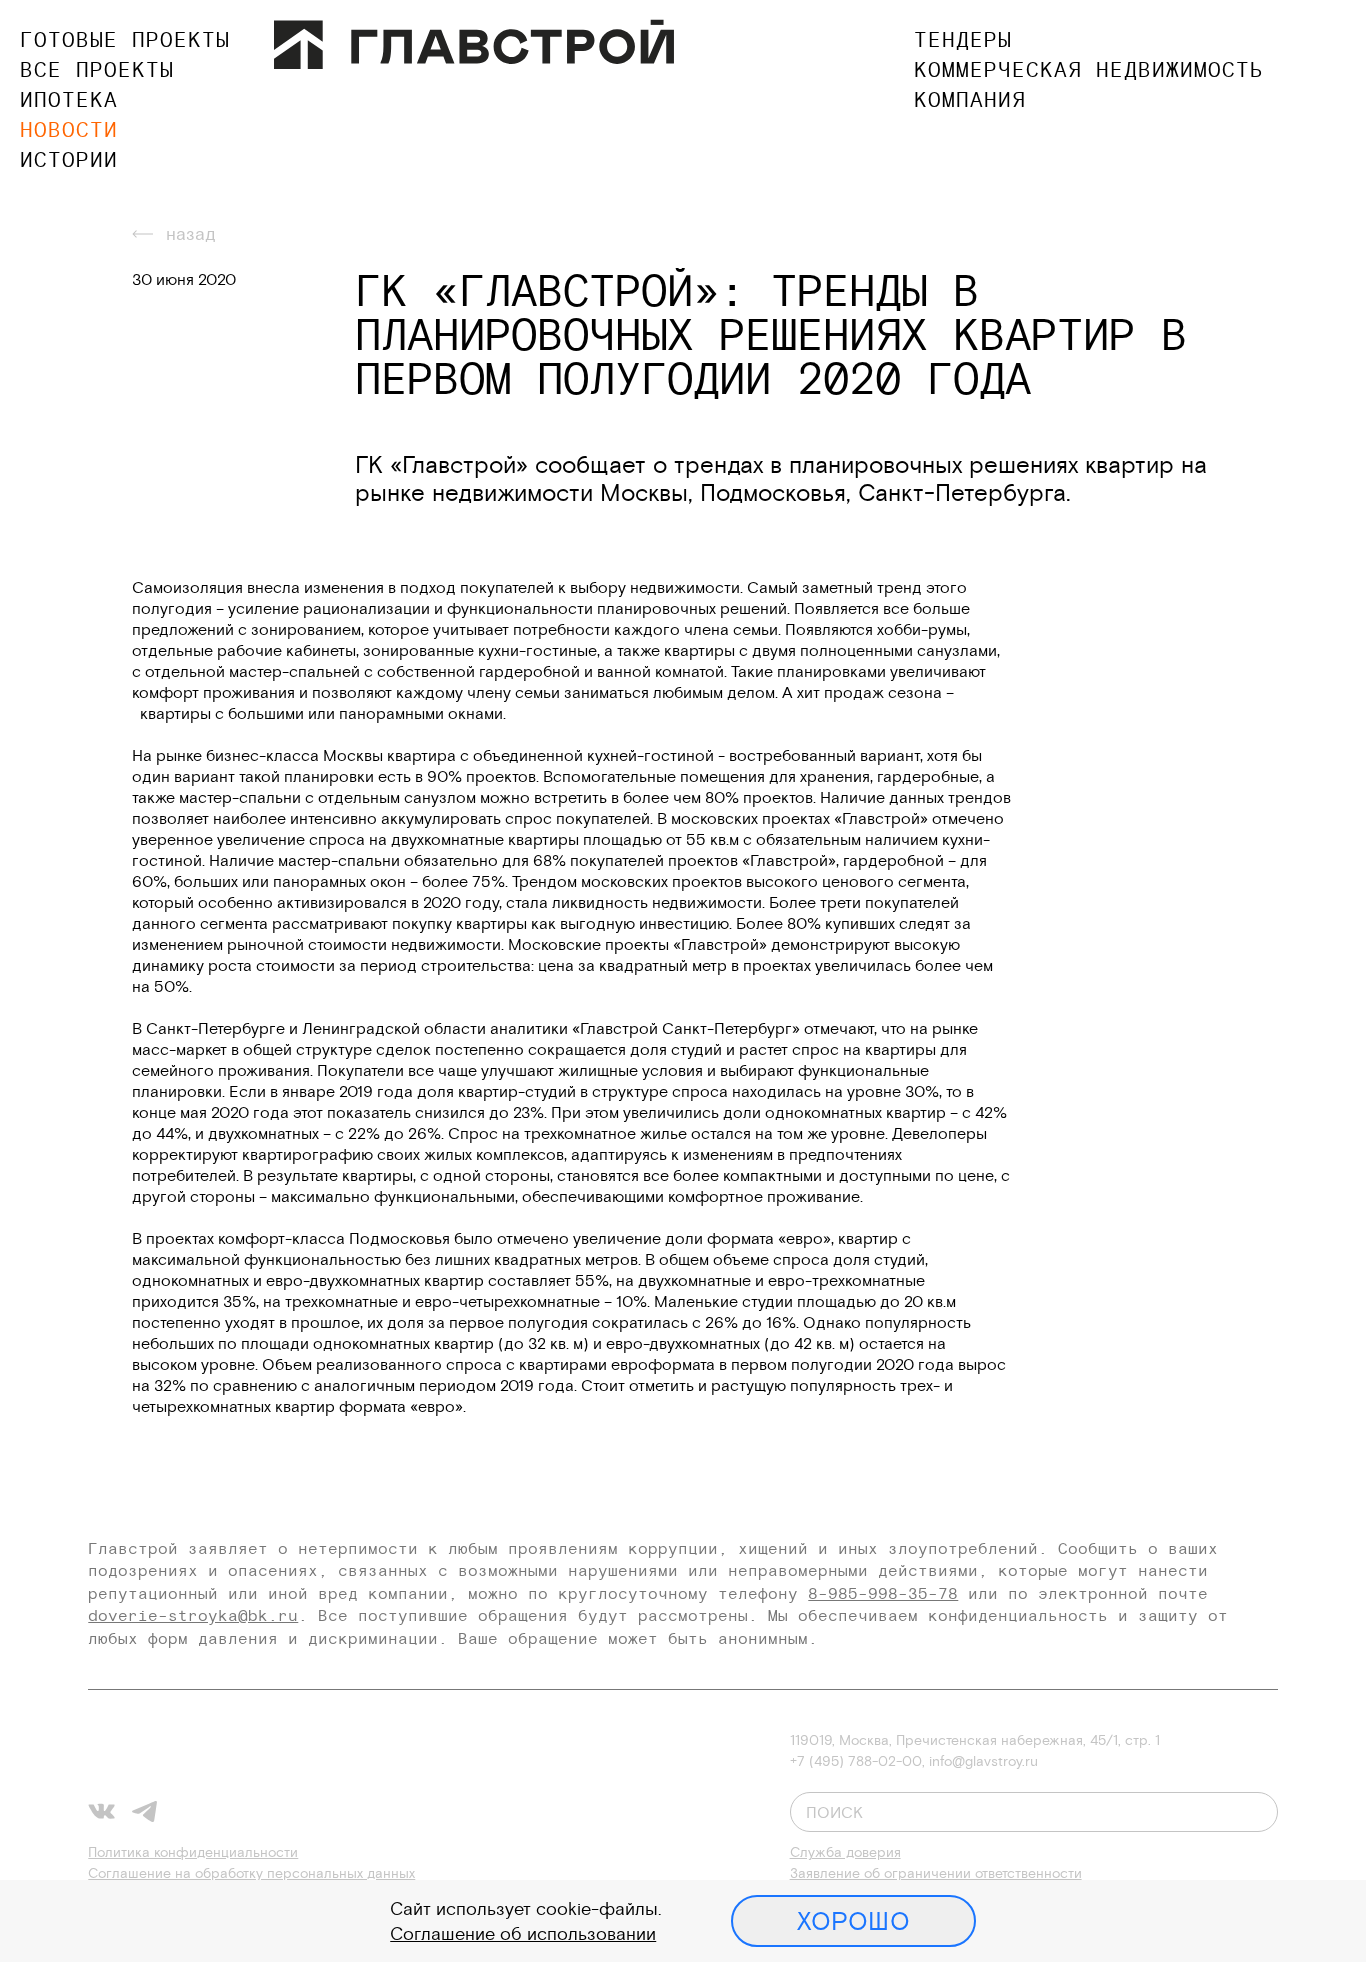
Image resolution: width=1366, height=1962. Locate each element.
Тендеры (963, 39)
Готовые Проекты (125, 39)
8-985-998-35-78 (883, 1593)
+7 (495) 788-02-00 (856, 1761)
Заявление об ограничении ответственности (936, 1873)
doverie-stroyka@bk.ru (193, 1615)
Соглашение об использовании (523, 1933)
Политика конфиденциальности (193, 1852)
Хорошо (853, 1921)
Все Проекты (97, 69)
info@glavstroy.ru (983, 1761)
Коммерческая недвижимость (1089, 69)
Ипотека (69, 99)
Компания (970, 99)
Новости (69, 129)
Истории (69, 159)
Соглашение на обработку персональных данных (251, 1873)
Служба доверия (845, 1852)
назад (191, 233)
